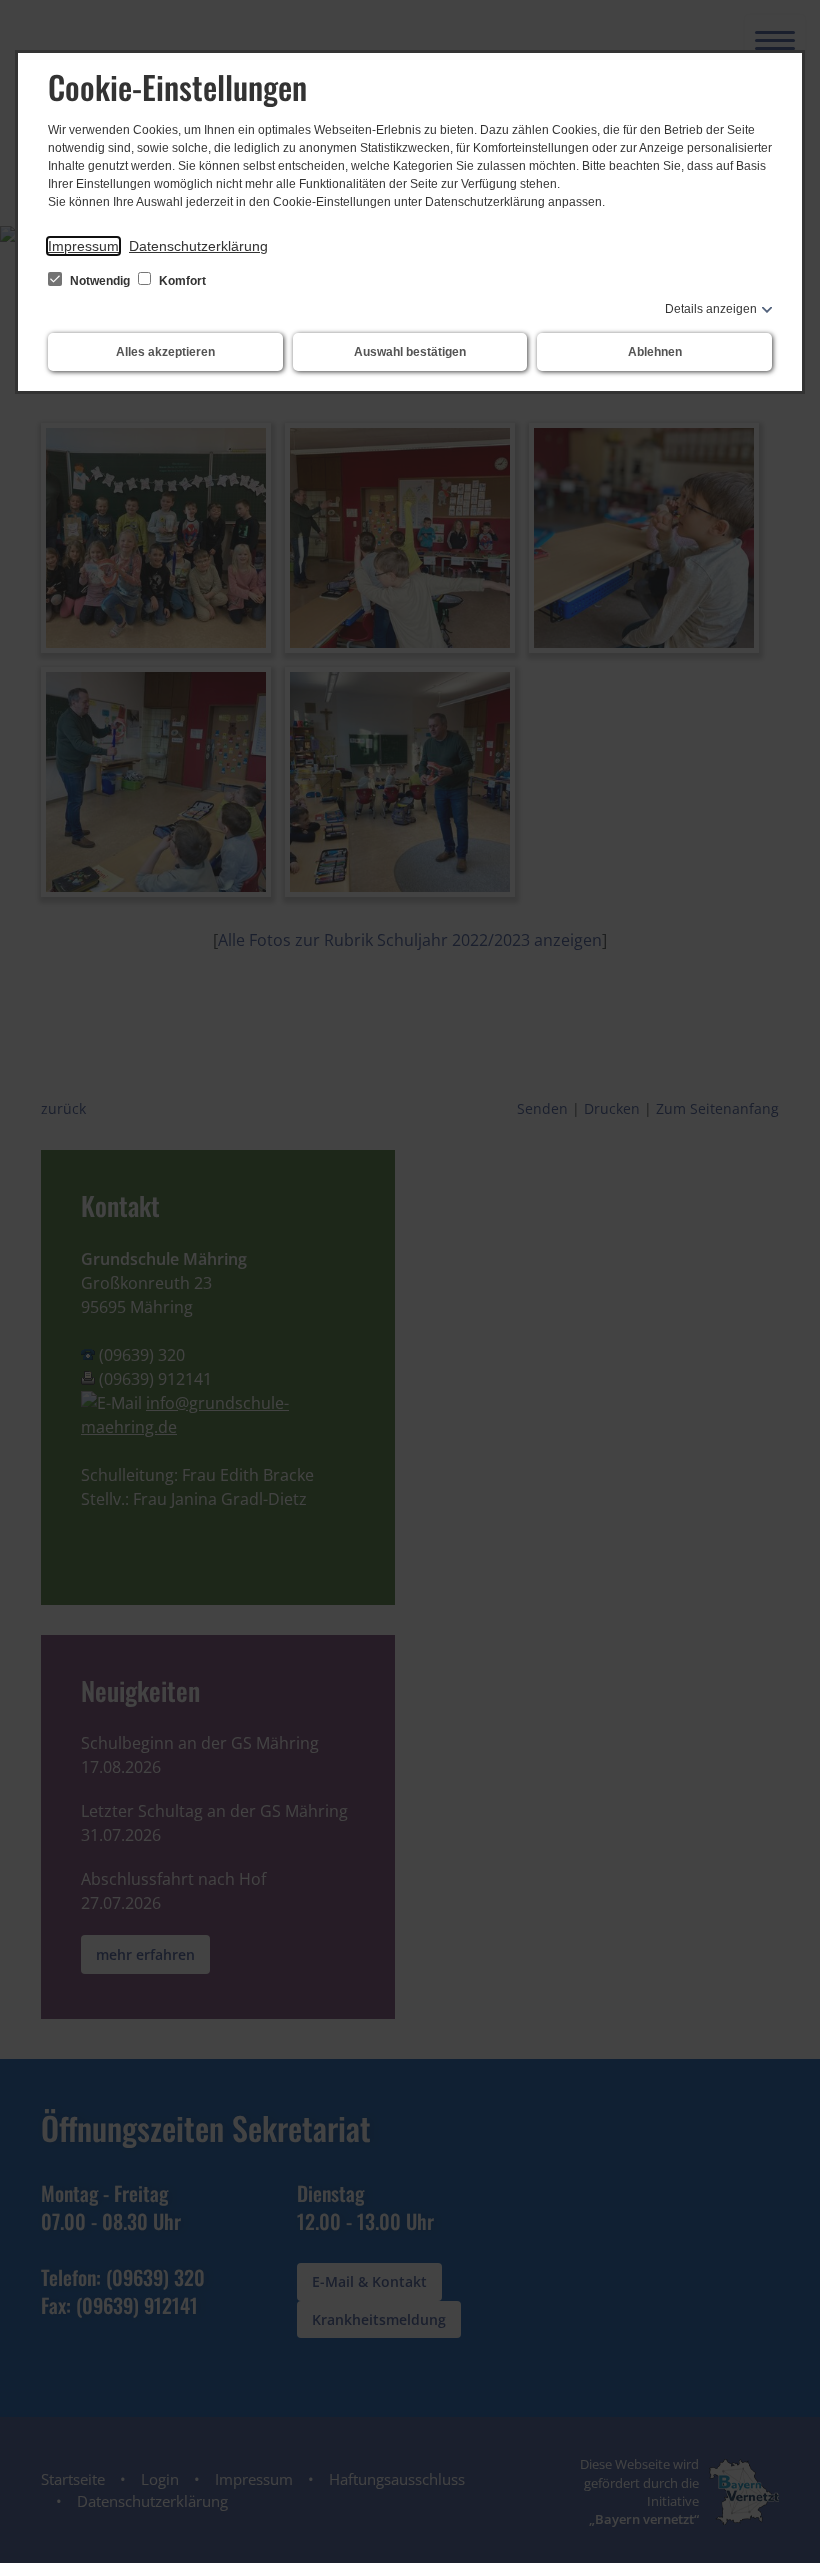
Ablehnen (655, 352)
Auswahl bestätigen (410, 352)
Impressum (83, 246)
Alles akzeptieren (165, 352)
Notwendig (100, 281)
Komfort (181, 281)
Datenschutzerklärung (198, 246)
